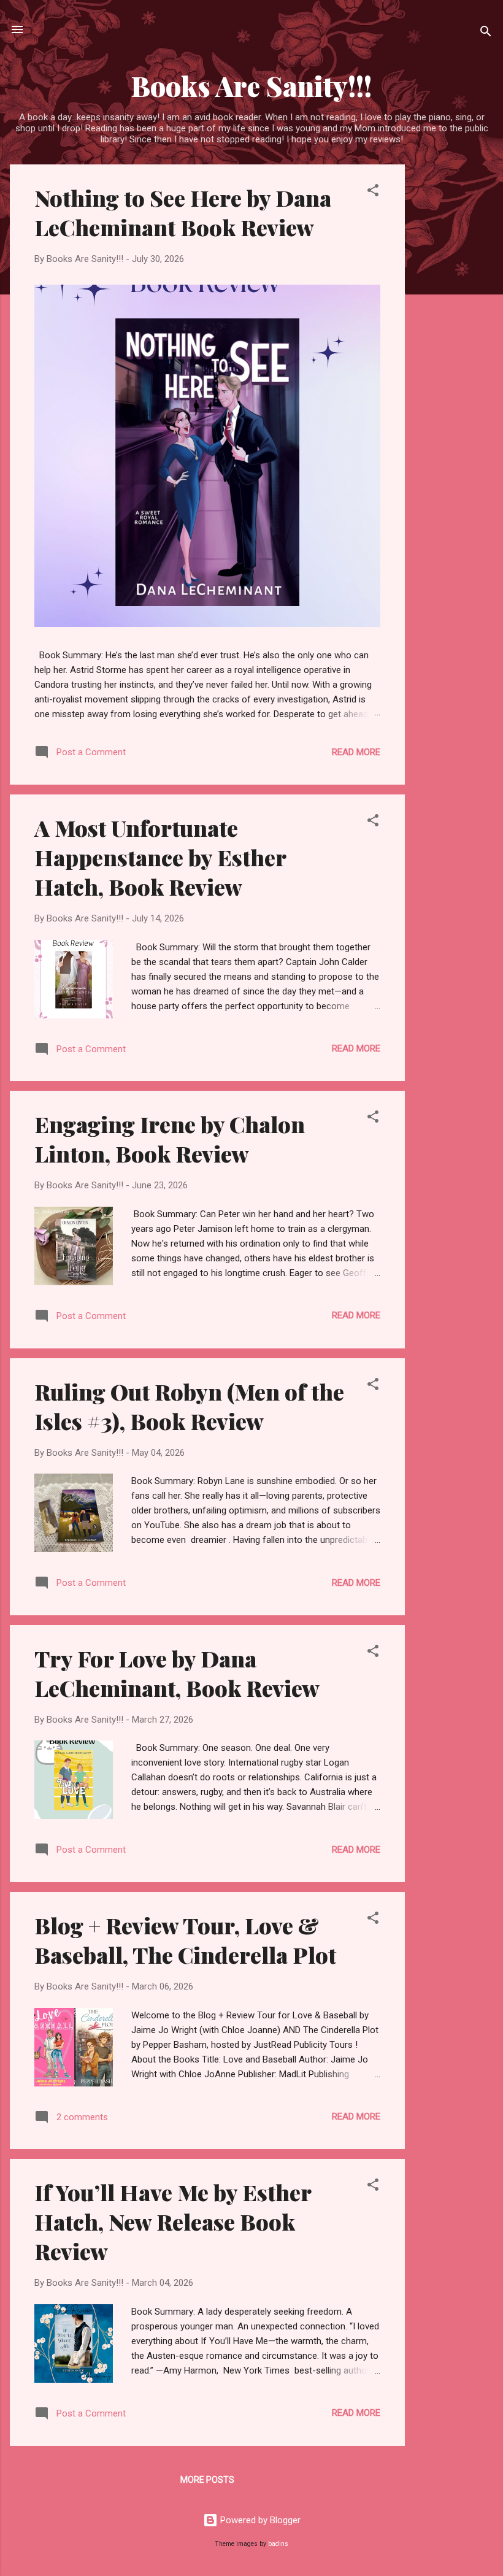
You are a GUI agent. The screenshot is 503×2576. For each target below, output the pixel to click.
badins (278, 2544)
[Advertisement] (454, 348)
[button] (373, 192)
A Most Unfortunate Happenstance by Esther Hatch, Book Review (160, 857)
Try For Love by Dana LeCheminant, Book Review (177, 1673)
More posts (207, 2480)
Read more (356, 752)
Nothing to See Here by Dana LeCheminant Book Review (183, 212)
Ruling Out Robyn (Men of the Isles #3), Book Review (189, 1406)
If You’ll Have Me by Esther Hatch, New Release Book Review (173, 2221)
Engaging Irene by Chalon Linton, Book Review (170, 1139)
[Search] (486, 33)
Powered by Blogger (259, 2520)
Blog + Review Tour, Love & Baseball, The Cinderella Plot (185, 1940)
